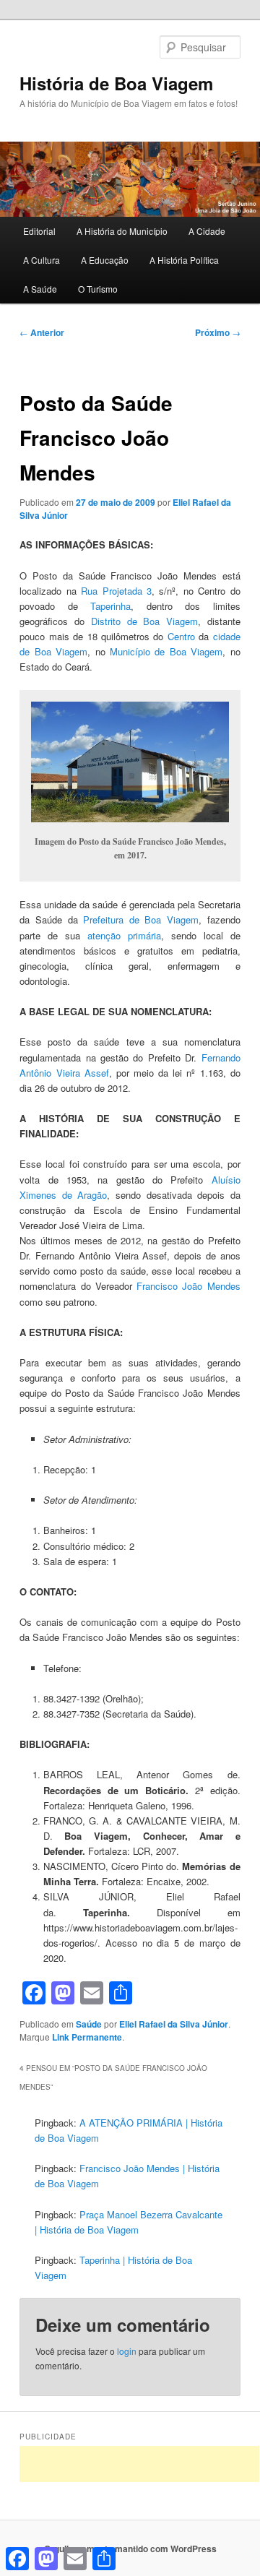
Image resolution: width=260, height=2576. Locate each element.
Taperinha (110, 606)
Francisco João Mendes (188, 1286)
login (127, 2351)
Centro (181, 636)
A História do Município (122, 231)
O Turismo (98, 289)
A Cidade (207, 231)
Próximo (218, 332)
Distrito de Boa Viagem (144, 621)
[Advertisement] (139, 2464)
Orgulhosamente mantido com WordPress (130, 2549)
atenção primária (124, 935)
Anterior (42, 332)
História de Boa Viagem (116, 83)
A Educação (105, 260)
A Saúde (40, 289)
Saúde (89, 2024)
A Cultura (42, 260)
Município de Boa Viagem (166, 651)
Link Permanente (87, 2037)
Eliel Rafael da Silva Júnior (174, 2024)
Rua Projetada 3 (116, 591)
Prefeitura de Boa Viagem (141, 919)
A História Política (184, 260)
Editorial (39, 231)
